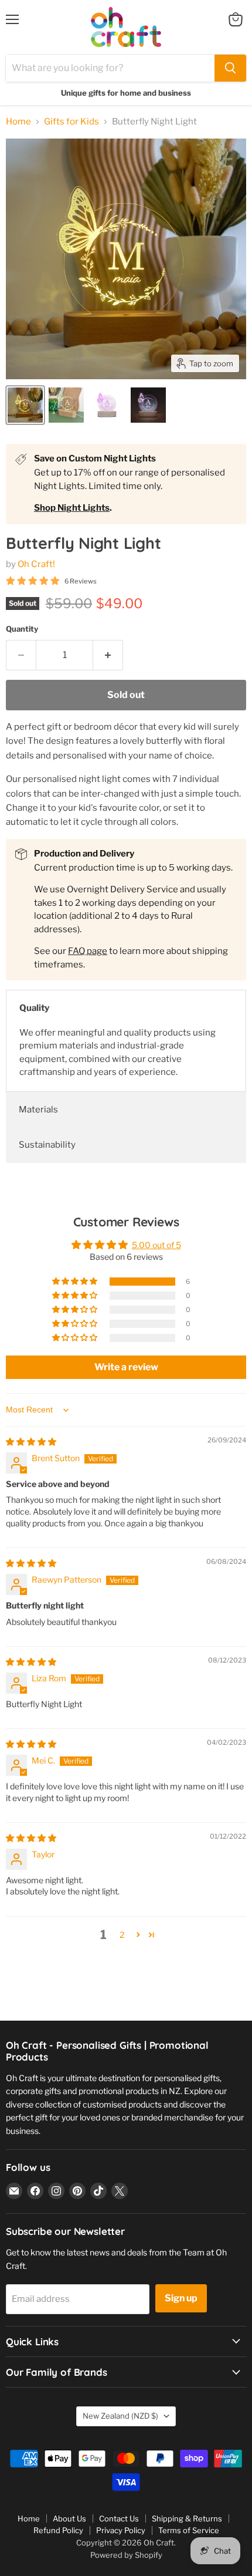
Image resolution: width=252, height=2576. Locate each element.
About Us (69, 2518)
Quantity (22, 629)
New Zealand (120, 2416)
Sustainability (47, 1145)
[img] (31, 1442)
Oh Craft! (36, 564)
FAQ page (88, 951)
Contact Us (119, 2518)
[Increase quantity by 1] (108, 655)
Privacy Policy (121, 2530)
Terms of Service (189, 2530)
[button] (76, 1282)
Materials (38, 1110)
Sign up (181, 2298)
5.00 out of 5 (156, 1245)
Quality (34, 1008)
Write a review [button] (126, 1367)
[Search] (230, 68)
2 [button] (122, 1935)
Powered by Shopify (126, 2555)
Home (18, 122)
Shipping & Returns (187, 2518)
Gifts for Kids (71, 122)
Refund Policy (58, 2530)
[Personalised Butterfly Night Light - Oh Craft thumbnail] (25, 405)
